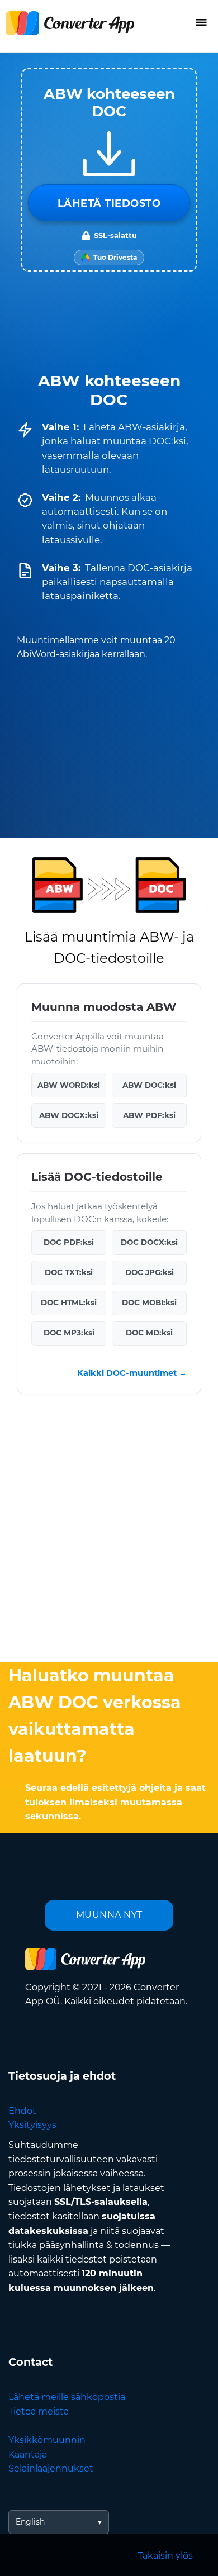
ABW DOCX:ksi (69, 1115)
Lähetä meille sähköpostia (67, 2397)
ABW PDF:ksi (149, 1115)
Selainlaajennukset (51, 2468)
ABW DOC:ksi (149, 1085)
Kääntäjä (28, 2454)
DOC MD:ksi (149, 1333)
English (30, 2522)
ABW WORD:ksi (69, 1085)
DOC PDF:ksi (69, 1242)
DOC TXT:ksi (69, 1272)
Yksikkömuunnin (47, 2440)
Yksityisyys (32, 2125)
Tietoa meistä (39, 2411)
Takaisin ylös (165, 2556)
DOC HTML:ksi (69, 1303)
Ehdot (22, 2111)
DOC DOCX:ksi (149, 1242)
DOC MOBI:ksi (149, 1303)
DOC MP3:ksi (69, 1333)
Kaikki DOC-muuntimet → (132, 1372)
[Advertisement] (109, 1531)
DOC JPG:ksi (150, 1272)
